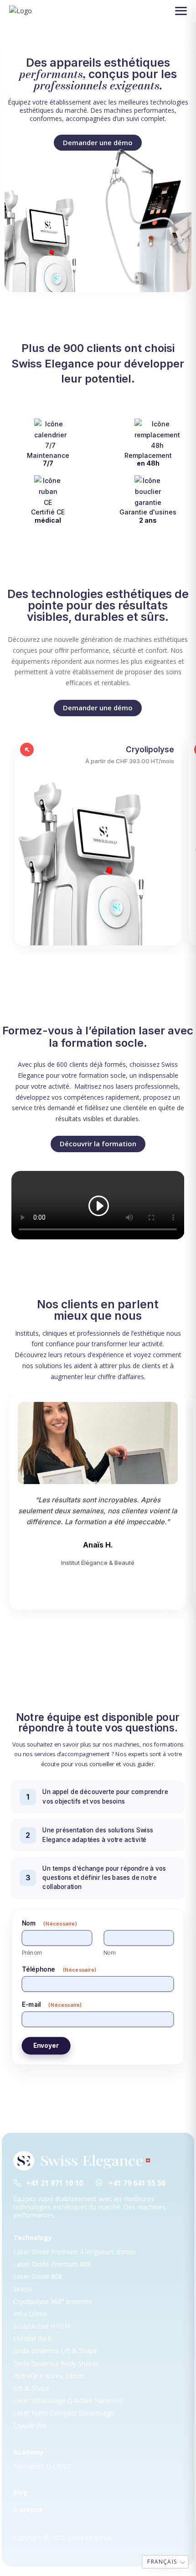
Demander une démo (98, 708)
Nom (110, 1952)
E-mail (52, 2004)
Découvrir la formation (98, 1144)
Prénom (32, 1952)
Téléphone (59, 1969)
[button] (181, 11)
